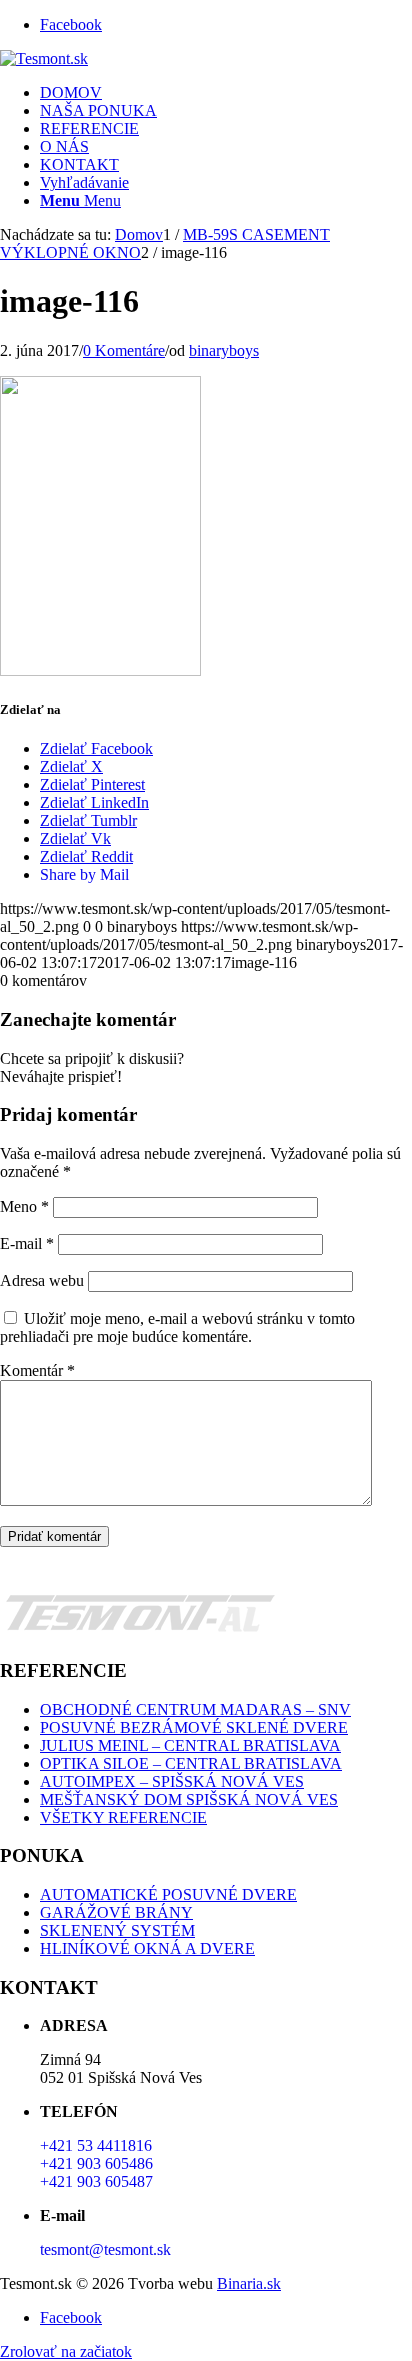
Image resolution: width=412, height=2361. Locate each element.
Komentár (37, 1370)
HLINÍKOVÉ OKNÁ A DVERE (147, 1948)
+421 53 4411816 (96, 2145)
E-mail (27, 1243)
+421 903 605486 (96, 2163)
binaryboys (224, 350)
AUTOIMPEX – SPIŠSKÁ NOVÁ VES (172, 1781)
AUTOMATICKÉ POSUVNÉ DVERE (168, 1894)
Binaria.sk (249, 2283)
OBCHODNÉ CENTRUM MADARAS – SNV (195, 1709)
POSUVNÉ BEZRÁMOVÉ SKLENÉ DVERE (194, 1727)
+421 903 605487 (96, 2181)
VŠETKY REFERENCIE (123, 1817)
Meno (24, 1206)
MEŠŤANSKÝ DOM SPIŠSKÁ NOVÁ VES (189, 1799)
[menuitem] (226, 93)
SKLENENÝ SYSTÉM (117, 1930)
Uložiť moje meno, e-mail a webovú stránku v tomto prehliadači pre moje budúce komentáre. (177, 1327)
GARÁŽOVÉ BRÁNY (116, 1912)
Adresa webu (42, 1280)
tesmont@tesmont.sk (105, 2249)
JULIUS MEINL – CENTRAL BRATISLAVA (190, 1745)
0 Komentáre (124, 350)
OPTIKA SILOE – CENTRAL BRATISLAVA (191, 1763)
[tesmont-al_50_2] (44, 58)
